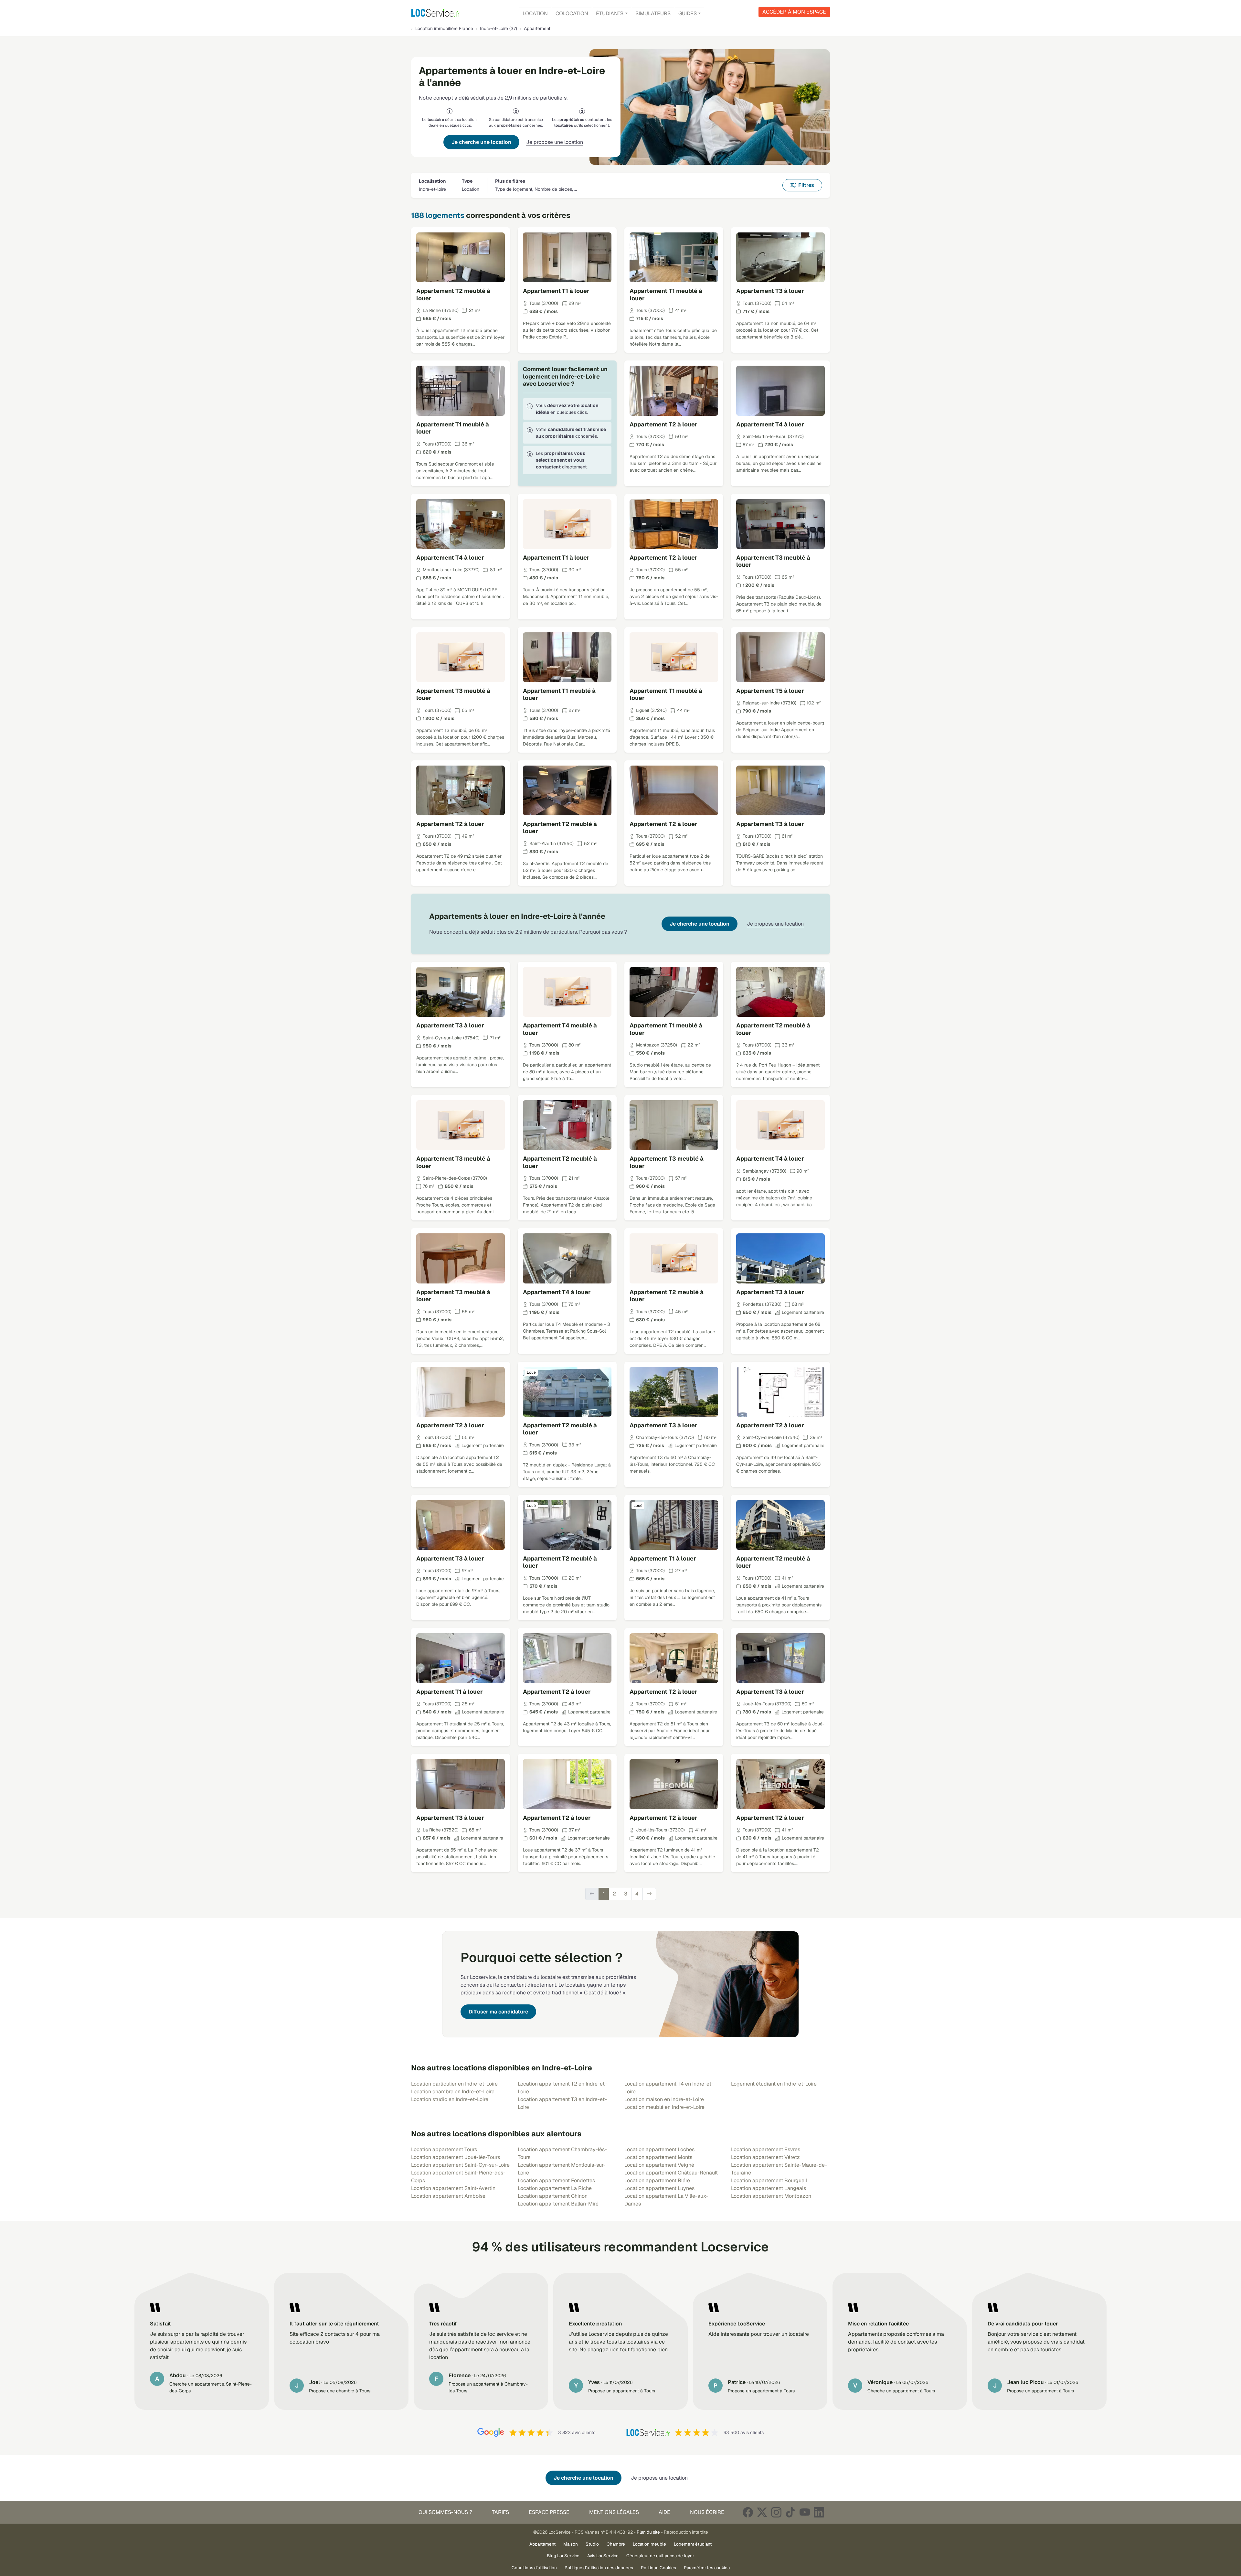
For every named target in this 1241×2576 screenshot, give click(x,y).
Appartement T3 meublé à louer (773, 561)
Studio (592, 2544)
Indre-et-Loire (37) (499, 28)
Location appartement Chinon (553, 2196)
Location (535, 13)
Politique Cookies (658, 2568)
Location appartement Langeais (769, 2188)
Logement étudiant (693, 2544)
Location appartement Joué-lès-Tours (456, 2157)
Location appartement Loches (659, 2149)
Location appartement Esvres (766, 2149)
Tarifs (500, 2512)
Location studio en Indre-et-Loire (450, 2099)
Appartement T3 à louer (770, 291)
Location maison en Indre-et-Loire (664, 2099)
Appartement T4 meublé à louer (560, 1029)
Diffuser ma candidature (498, 2012)
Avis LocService (603, 2556)
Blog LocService (563, 2556)
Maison (571, 2544)
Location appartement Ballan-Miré (558, 2204)
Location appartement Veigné (659, 2165)
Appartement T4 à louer (770, 424)
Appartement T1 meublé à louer (666, 295)
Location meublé (649, 2544)
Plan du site (648, 2532)
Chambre (616, 2544)
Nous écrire (707, 2512)
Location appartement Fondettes (556, 2180)
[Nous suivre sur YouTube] (805, 2512)
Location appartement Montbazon (771, 2196)
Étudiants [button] (610, 13)
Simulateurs (653, 13)
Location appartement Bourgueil (769, 2180)
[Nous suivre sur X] (762, 2512)
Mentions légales (614, 2512)
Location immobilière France (444, 28)
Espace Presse (549, 2512)
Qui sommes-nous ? (445, 2512)
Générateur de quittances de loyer (660, 2556)
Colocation (572, 13)
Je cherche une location (481, 142)
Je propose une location (555, 142)
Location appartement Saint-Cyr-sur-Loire (460, 2165)
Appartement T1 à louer (556, 291)
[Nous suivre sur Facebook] (748, 2512)
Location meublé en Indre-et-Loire (664, 2107)
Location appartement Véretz (765, 2157)
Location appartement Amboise (448, 2196)
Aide (664, 2512)
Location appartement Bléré (657, 2180)
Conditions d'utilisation (534, 2568)
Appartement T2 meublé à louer (453, 295)
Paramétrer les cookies (707, 2568)
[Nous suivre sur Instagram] (776, 2512)
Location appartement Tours (444, 2149)
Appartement (542, 2544)
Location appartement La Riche (555, 2188)
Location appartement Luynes (659, 2188)
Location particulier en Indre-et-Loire (454, 2084)
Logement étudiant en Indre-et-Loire (774, 2084)
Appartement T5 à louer (770, 691)
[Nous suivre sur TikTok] (790, 2512)
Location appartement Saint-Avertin (453, 2188)
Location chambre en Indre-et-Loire (453, 2092)
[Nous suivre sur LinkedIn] (819, 2512)
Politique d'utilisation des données (599, 2568)
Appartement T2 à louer (663, 424)
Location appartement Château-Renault (671, 2173)
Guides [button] (688, 13)
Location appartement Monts (658, 2157)
